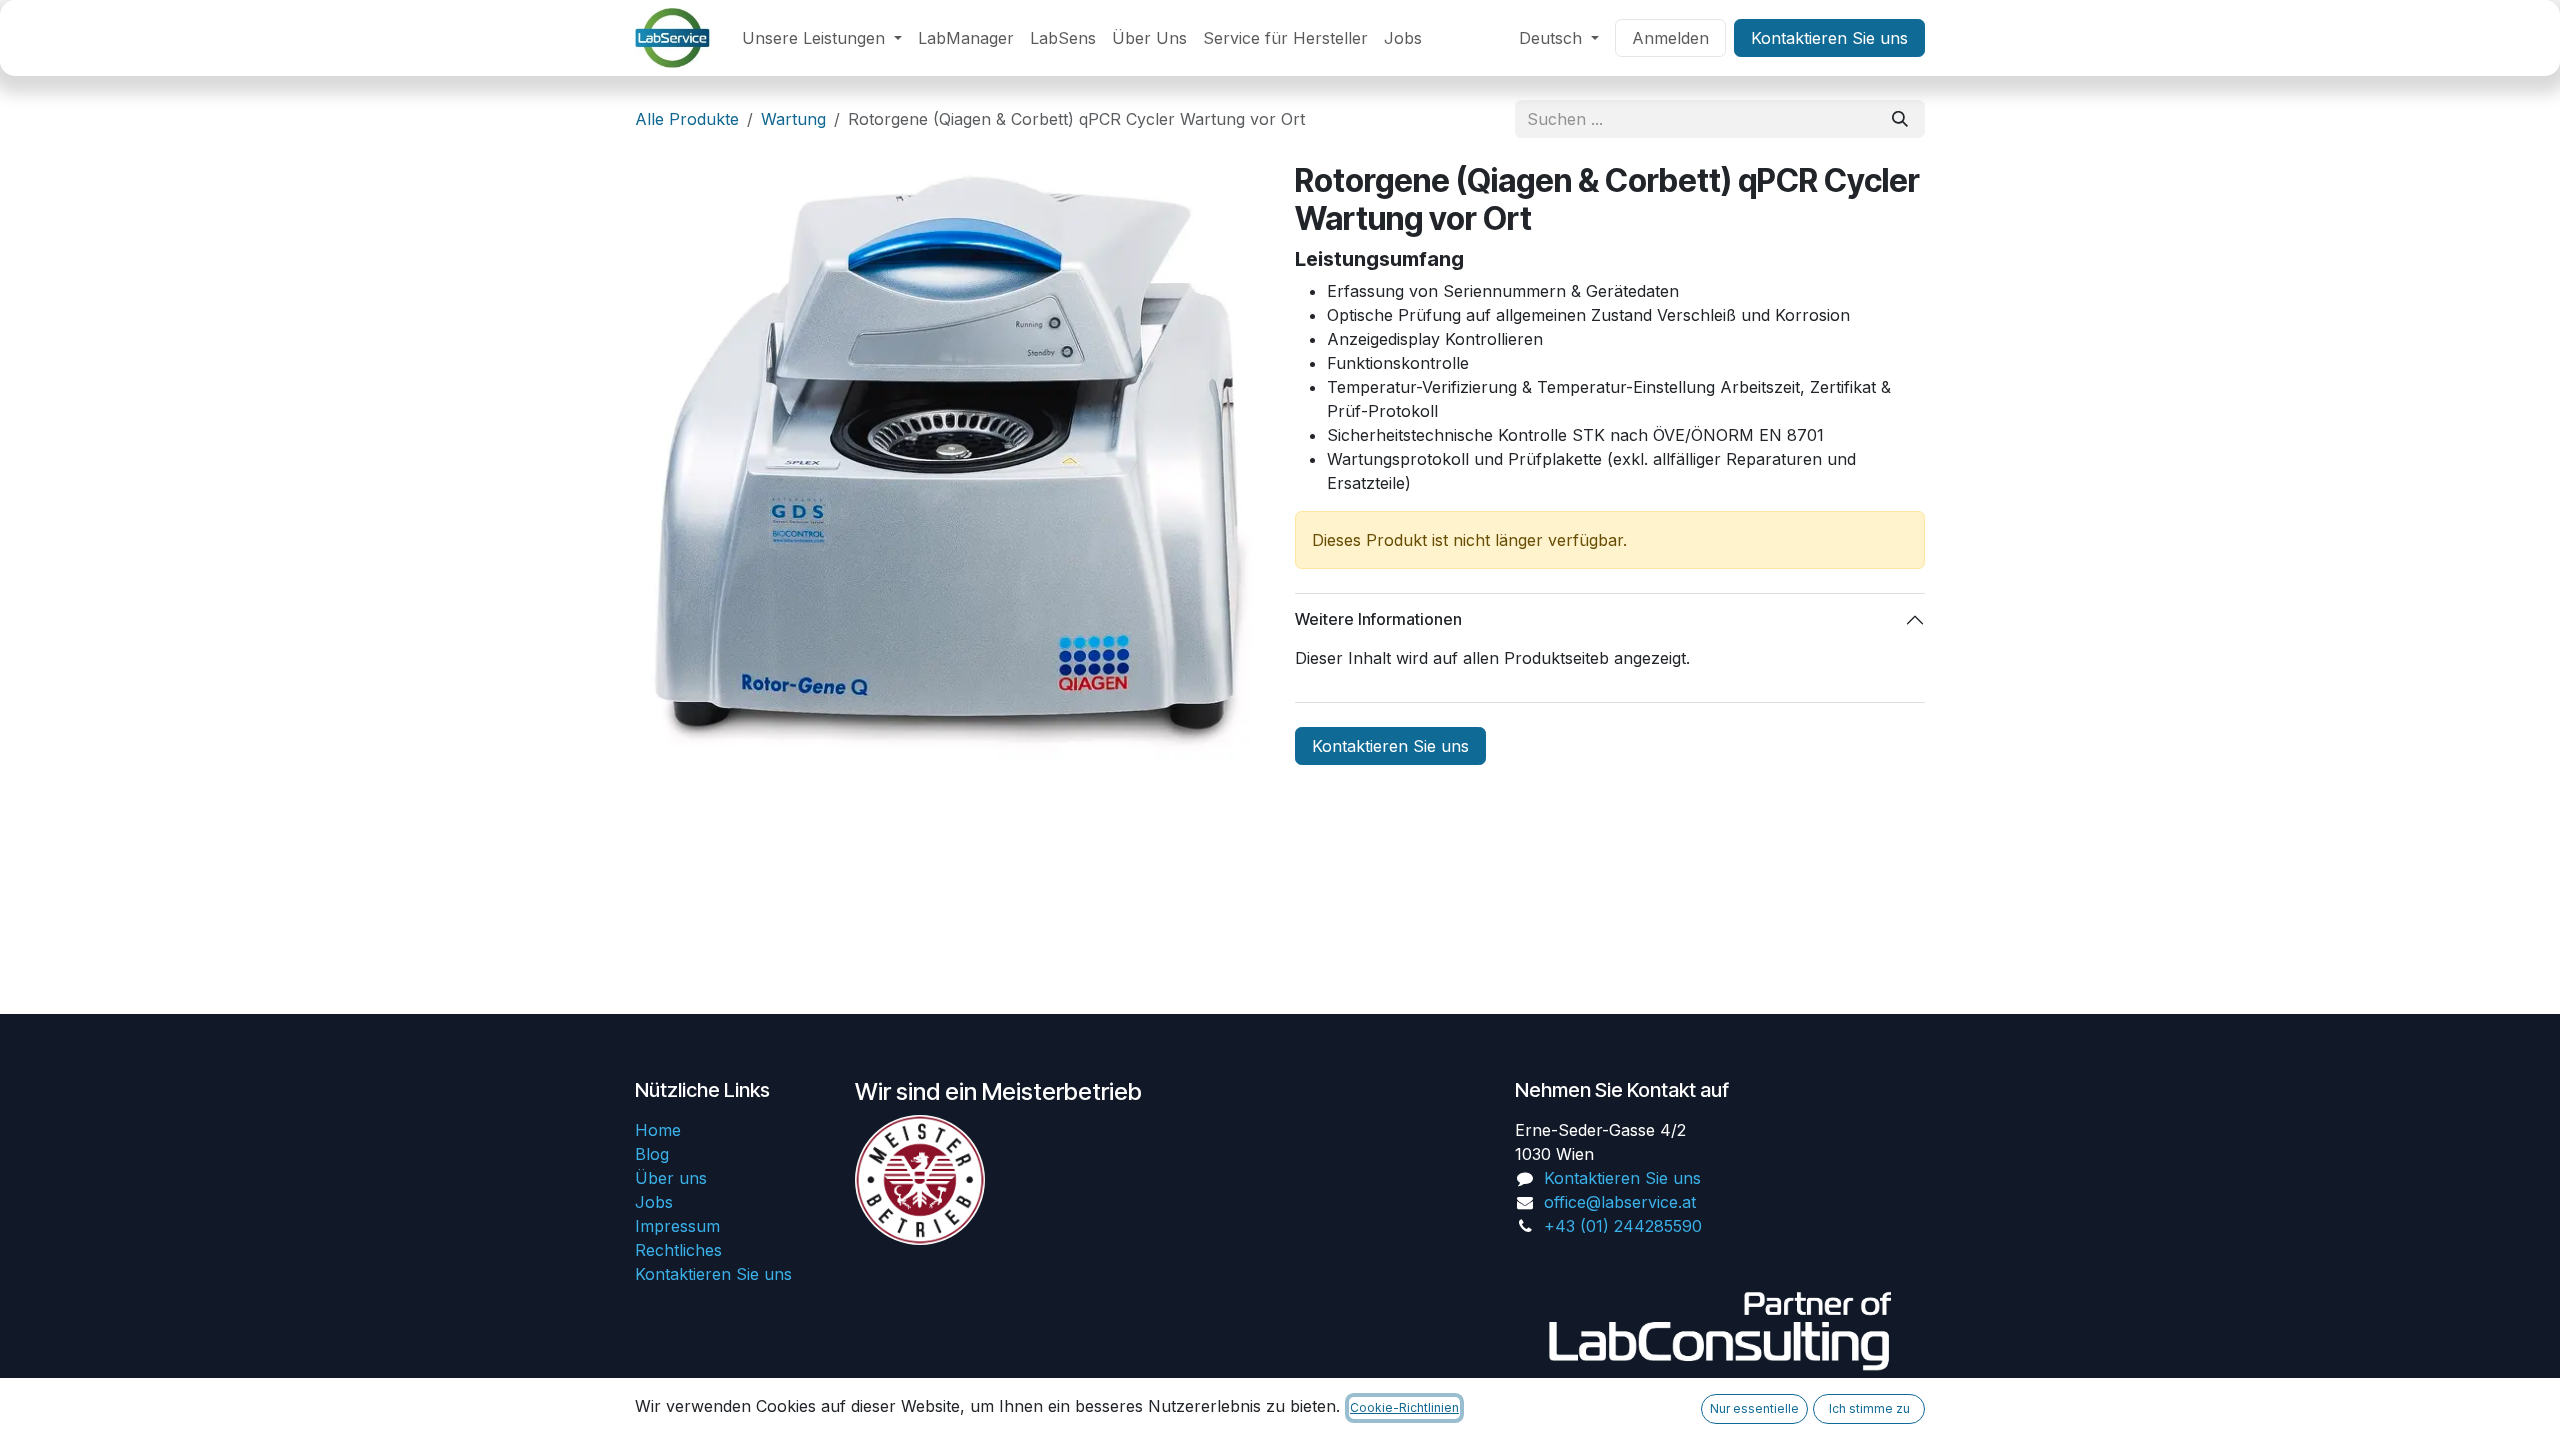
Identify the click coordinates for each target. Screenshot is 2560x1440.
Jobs (654, 1202)
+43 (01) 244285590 (1623, 1226)
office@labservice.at (1620, 1202)
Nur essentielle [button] (1754, 1408)
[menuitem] (822, 38)
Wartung (793, 119)
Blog (652, 1154)
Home (658, 1130)
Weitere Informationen (1378, 619)
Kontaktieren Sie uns (1829, 38)
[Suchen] (1900, 119)
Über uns (671, 1178)
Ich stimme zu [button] (1869, 1408)
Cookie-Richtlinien (1404, 1407)
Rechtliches (678, 1250)
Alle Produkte (687, 119)
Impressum (677, 1226)
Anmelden (1670, 38)
